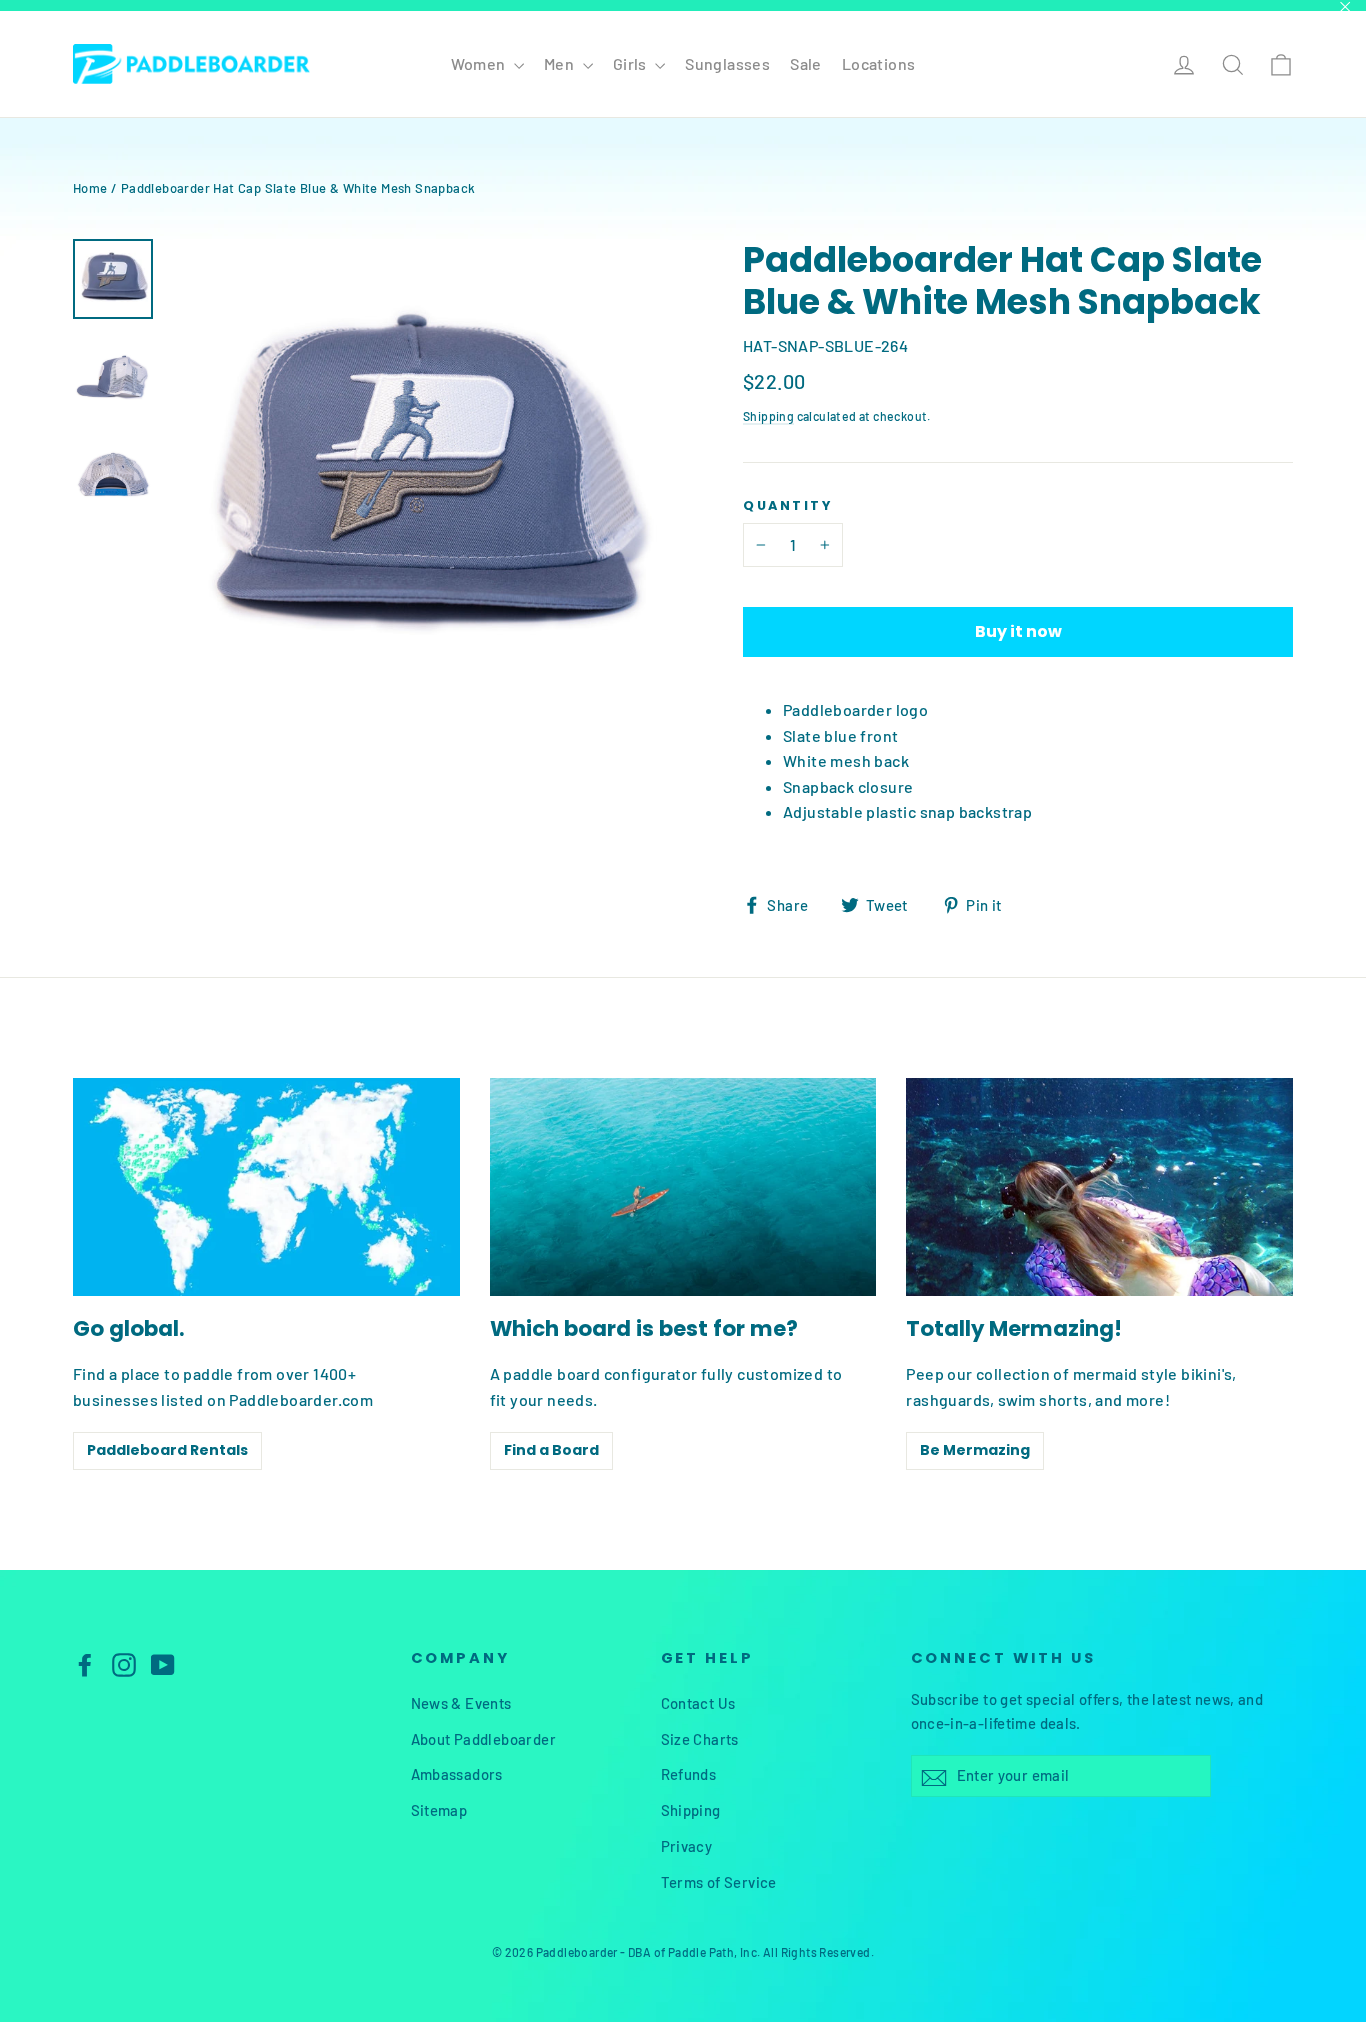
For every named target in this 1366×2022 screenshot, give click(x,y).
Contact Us (698, 1703)
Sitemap (439, 1810)
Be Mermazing (975, 1450)
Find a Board (551, 1450)
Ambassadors (457, 1774)
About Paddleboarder (484, 1739)
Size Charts (700, 1739)
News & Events (461, 1703)
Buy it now (1018, 631)
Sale (806, 63)
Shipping (768, 416)
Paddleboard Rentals (167, 1450)
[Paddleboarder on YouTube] (163, 1663)
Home (90, 188)
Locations (879, 63)
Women (480, 63)
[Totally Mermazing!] (1099, 1186)
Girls (631, 63)
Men (561, 63)
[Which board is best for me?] (683, 1186)
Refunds (689, 1774)
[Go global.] (266, 1186)
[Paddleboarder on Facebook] (85, 1663)
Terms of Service (719, 1882)
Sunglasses (727, 63)
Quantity (787, 505)
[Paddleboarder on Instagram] (124, 1663)
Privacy (687, 1846)
